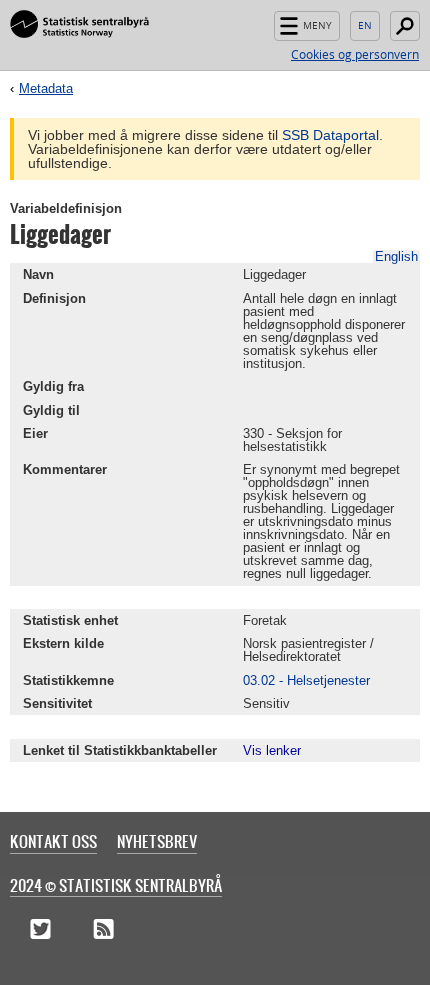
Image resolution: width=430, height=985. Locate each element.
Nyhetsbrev (157, 841)
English (365, 26)
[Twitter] (40, 930)
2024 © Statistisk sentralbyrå (116, 885)
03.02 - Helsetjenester (306, 680)
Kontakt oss (53, 841)
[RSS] (103, 930)
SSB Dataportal (330, 135)
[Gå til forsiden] (79, 25)
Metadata (46, 88)
